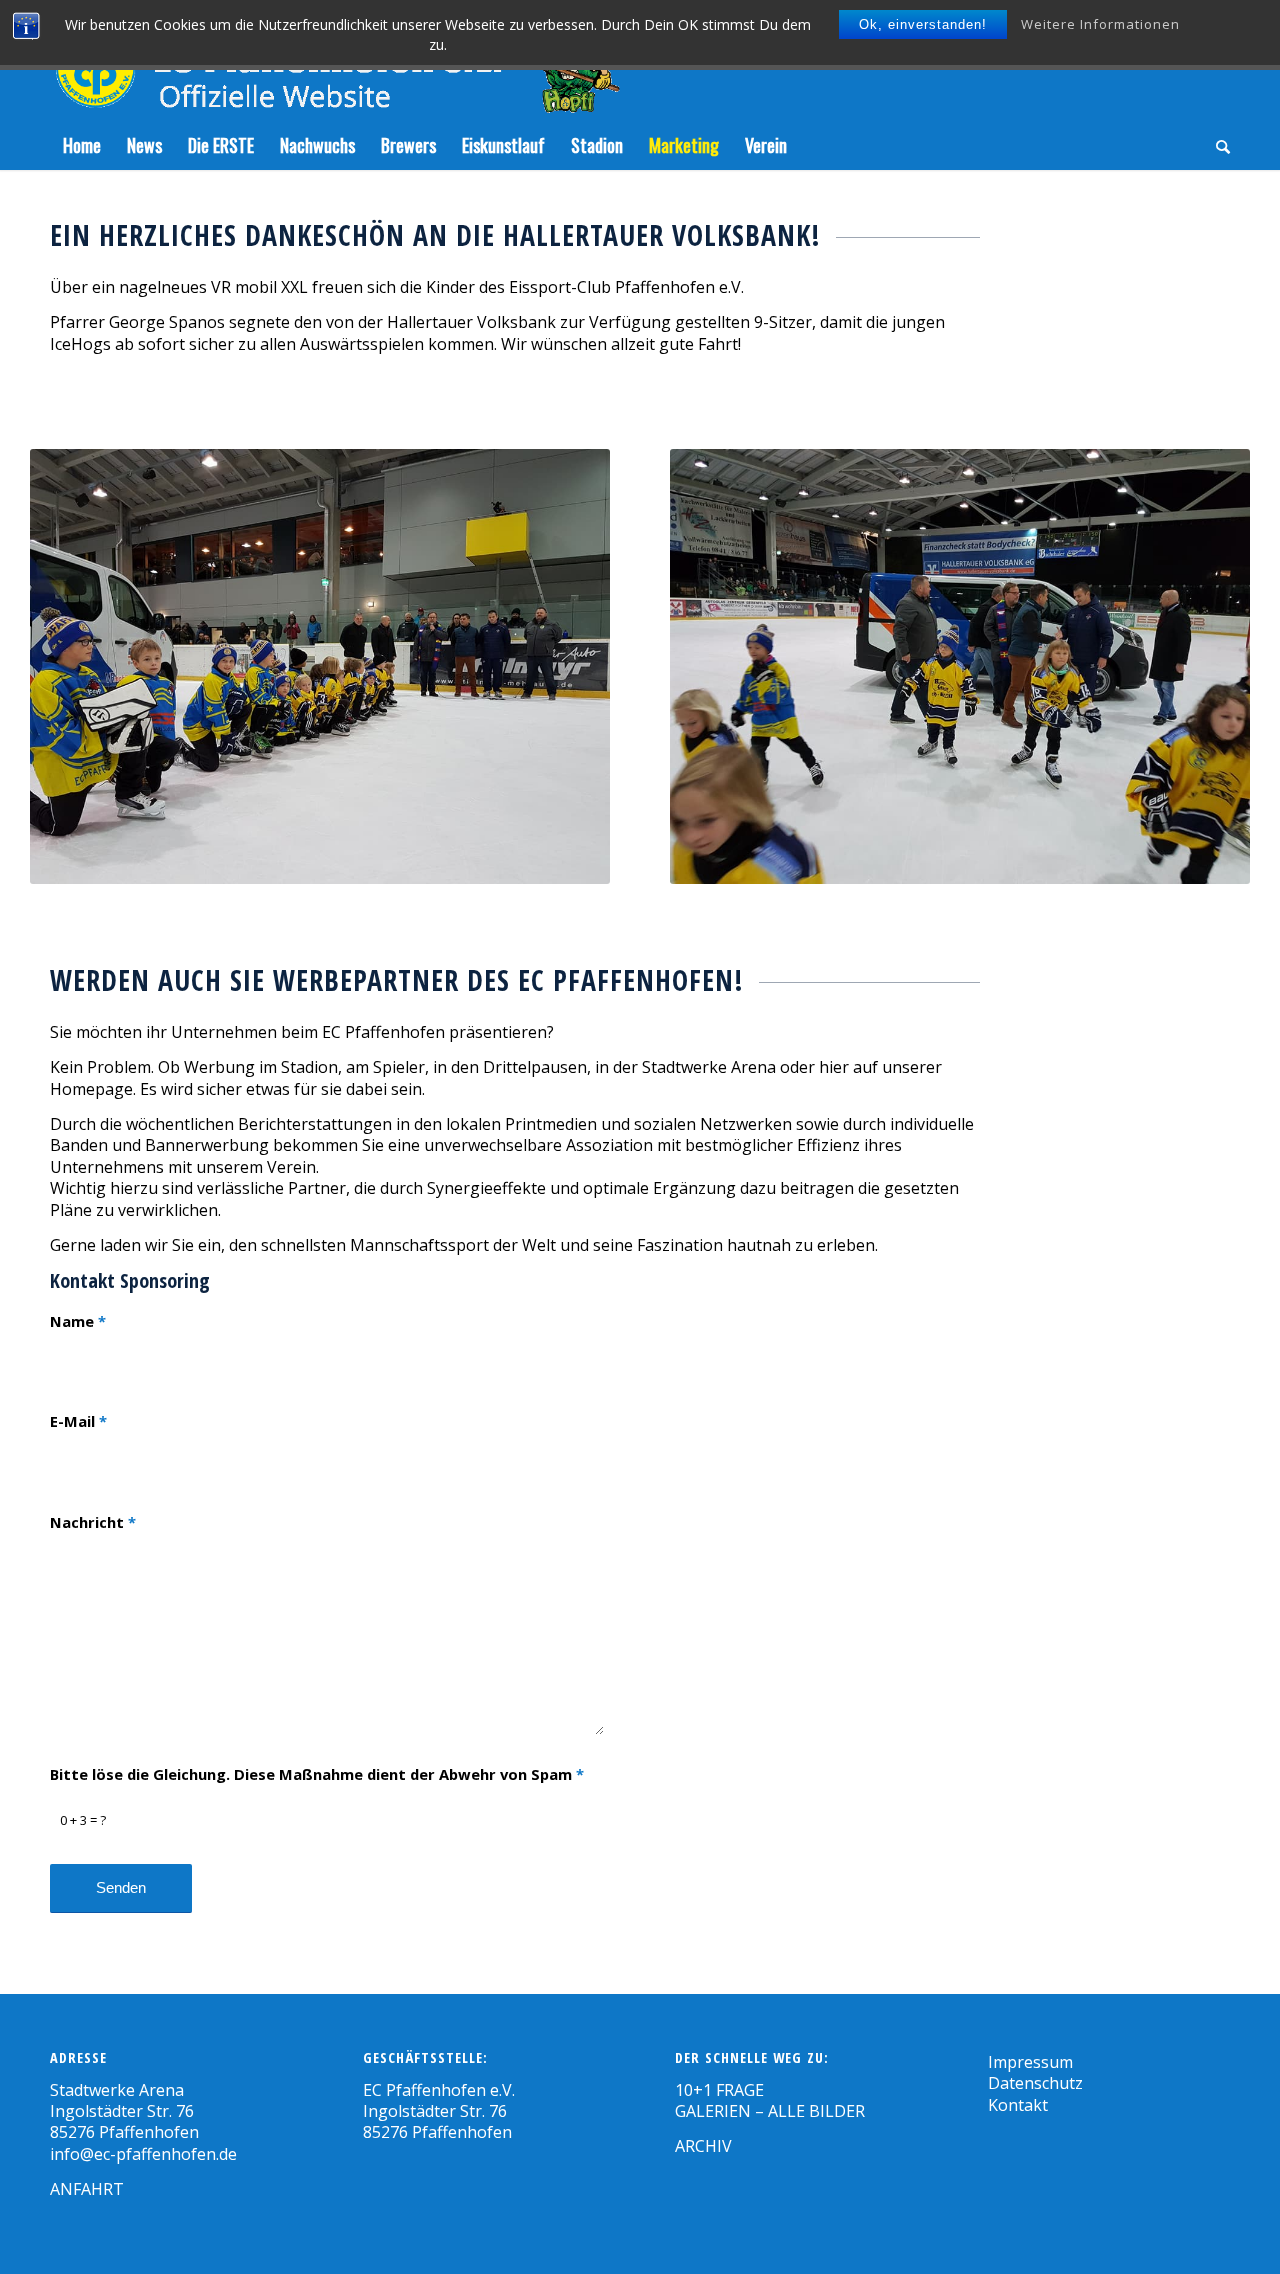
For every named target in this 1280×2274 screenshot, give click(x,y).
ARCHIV (703, 2146)
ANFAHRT (87, 2189)
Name (78, 1321)
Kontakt (1018, 2105)
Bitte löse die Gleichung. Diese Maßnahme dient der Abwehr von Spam (317, 1774)
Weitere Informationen (1100, 24)
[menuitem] (82, 145)
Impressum (1030, 2062)
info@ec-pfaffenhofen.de (143, 2154)
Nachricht (93, 1522)
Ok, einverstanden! (923, 24)
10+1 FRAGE (719, 2090)
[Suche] (1216, 145)
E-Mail (78, 1421)
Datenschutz (1035, 2083)
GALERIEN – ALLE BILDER (770, 2111)
